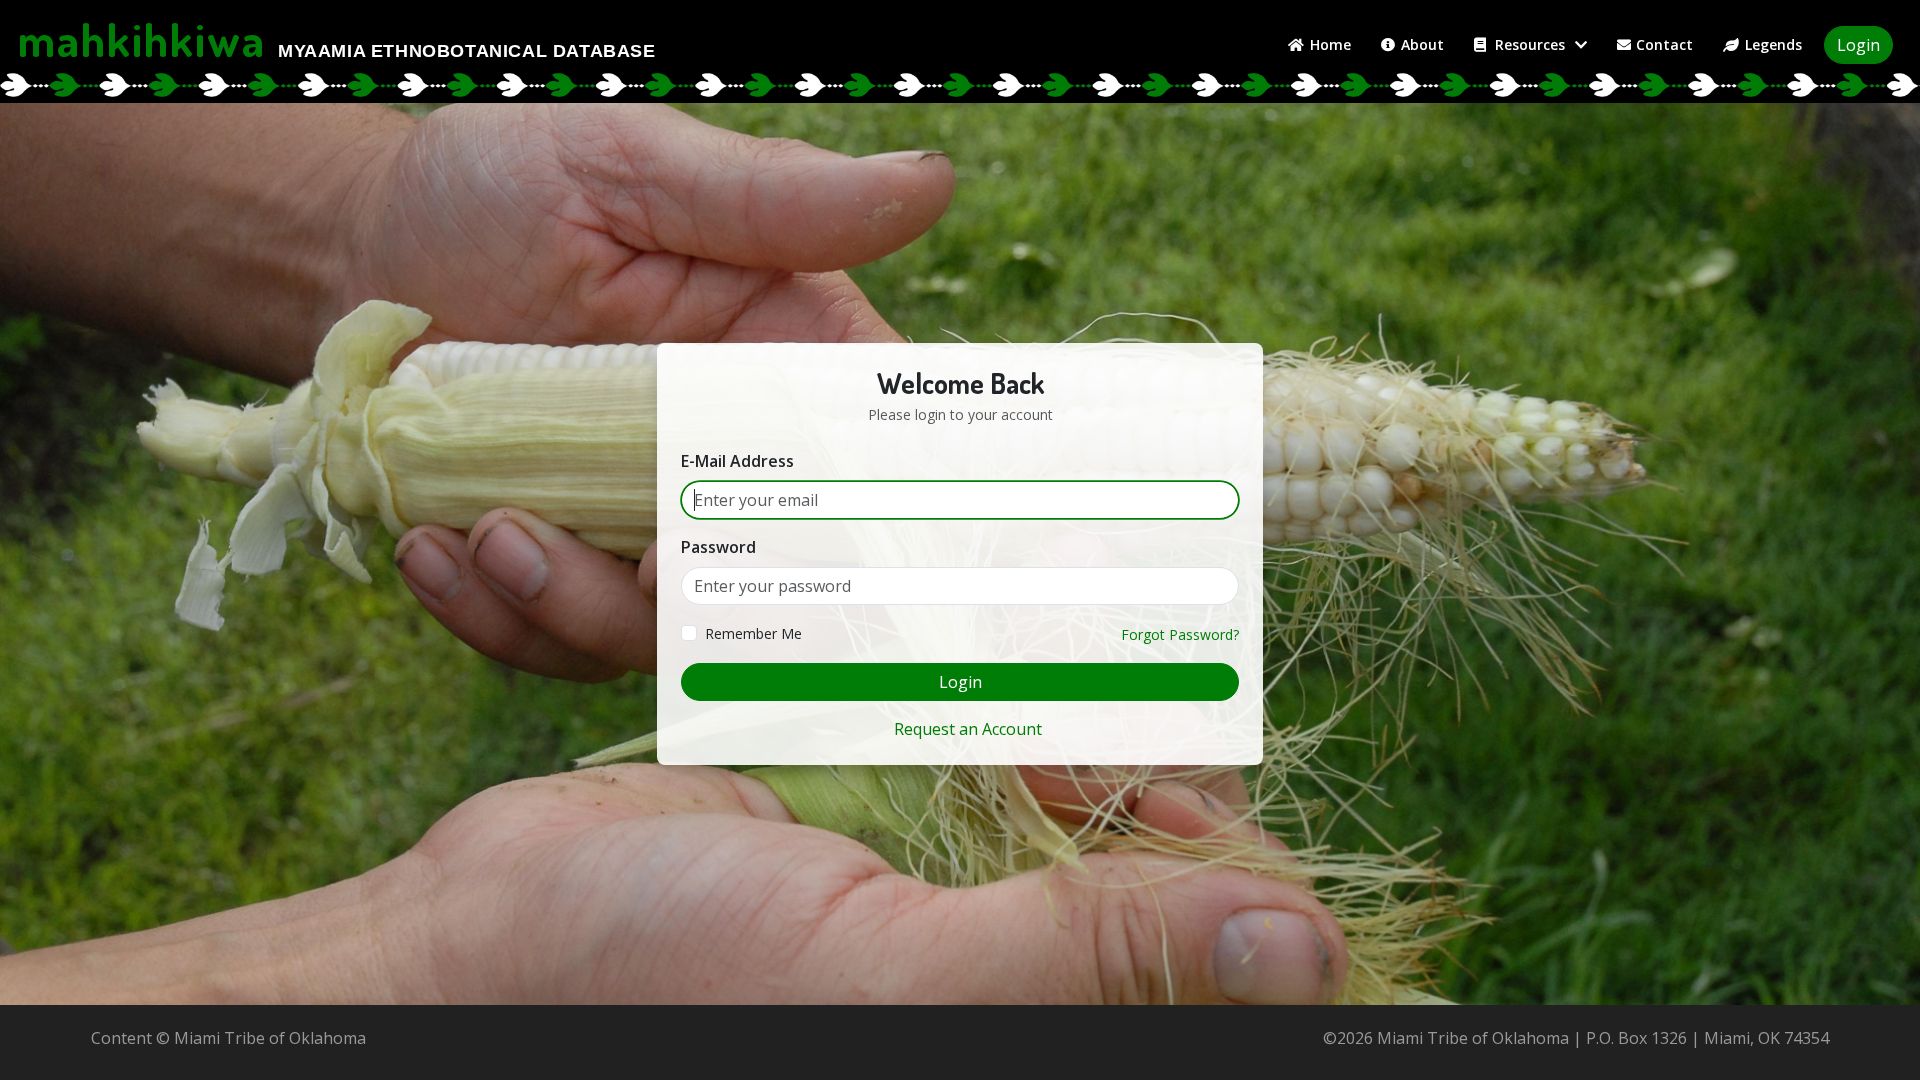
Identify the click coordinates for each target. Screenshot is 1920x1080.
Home (1330, 44)
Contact (1664, 44)
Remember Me (753, 633)
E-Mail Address (737, 461)
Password (718, 547)
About (1422, 44)
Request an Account (968, 729)
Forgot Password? (1180, 634)
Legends (1773, 44)
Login (1858, 45)
